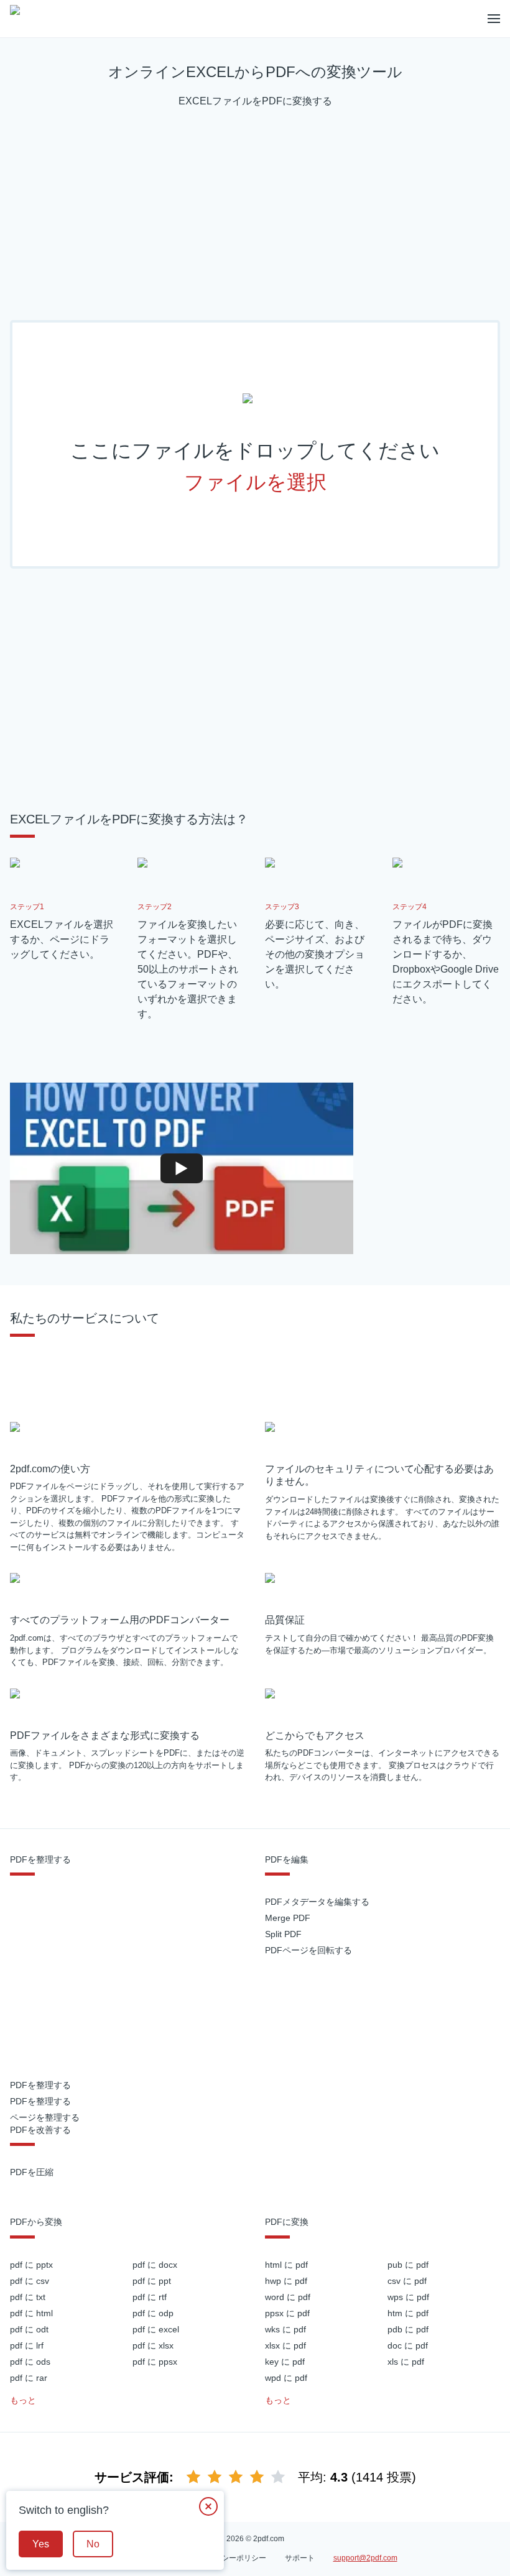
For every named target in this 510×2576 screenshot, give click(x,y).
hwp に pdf (286, 2281)
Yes (41, 2544)
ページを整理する (45, 2117)
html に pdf (286, 2265)
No (93, 2544)
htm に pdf (408, 2313)
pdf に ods (30, 2362)
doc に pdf (408, 2345)
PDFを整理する (40, 2085)
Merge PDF (288, 1918)
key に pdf (285, 2362)
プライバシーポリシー (229, 2558)
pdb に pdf (408, 2329)
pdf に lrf (27, 2345)
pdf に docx (155, 2265)
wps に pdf (408, 2297)
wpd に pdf (286, 2378)
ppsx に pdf (287, 2313)
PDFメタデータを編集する (317, 1902)
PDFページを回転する (308, 1950)
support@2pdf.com (365, 2558)
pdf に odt (29, 2329)
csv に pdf (407, 2281)
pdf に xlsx (153, 2345)
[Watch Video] (182, 1168)
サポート (300, 2558)
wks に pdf (285, 2329)
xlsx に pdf (285, 2345)
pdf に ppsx (155, 2362)
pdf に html (31, 2313)
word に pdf (288, 2297)
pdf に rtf (150, 2297)
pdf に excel (156, 2329)
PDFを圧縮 (32, 2172)
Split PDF (283, 1934)
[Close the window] (208, 2506)
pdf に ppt (152, 2281)
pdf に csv (30, 2281)
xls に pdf (406, 2362)
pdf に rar (29, 2378)
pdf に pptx (31, 2265)
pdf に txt (28, 2297)
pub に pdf (408, 2265)
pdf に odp (153, 2313)
